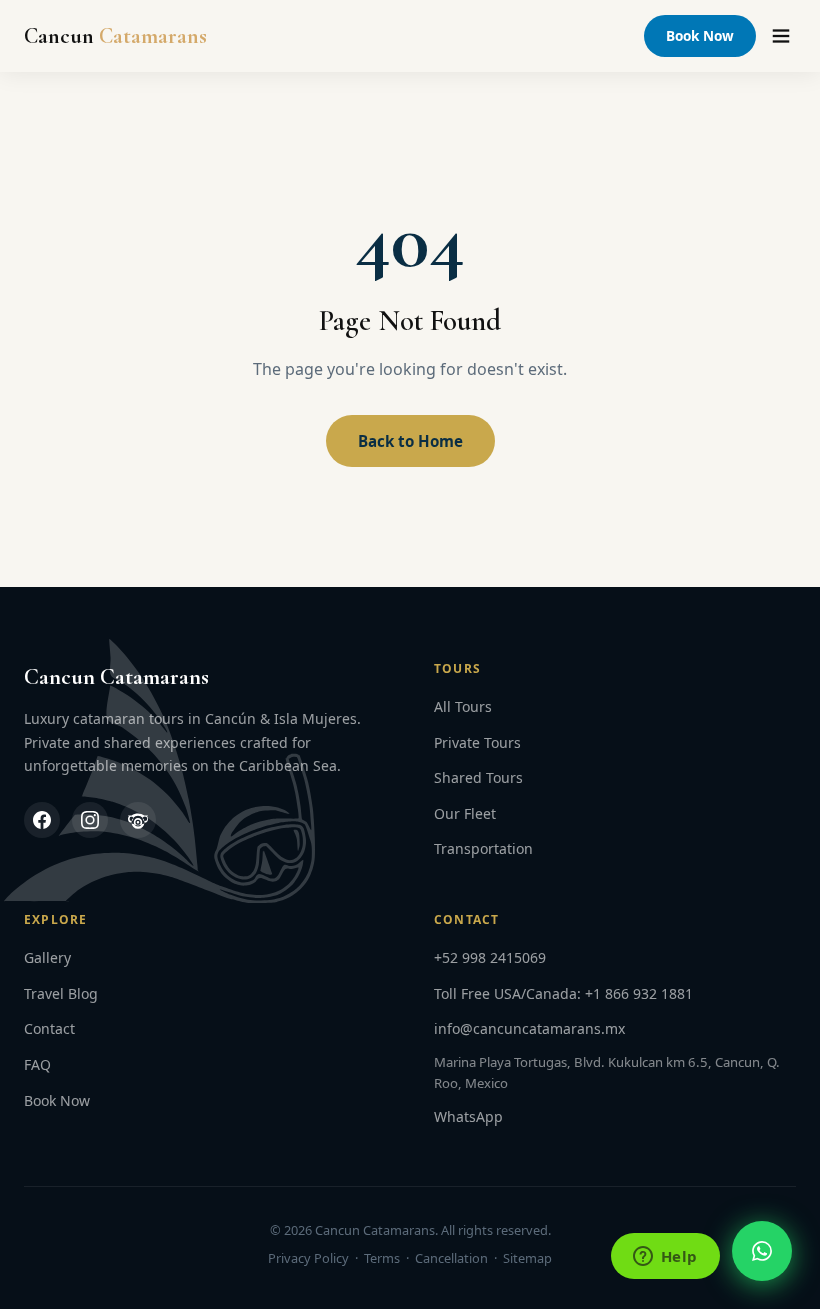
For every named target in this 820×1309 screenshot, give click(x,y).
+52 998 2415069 (490, 957)
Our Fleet (465, 813)
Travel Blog (61, 993)
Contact (49, 1028)
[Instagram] (90, 820)
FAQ (37, 1064)
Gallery (47, 957)
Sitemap (527, 1258)
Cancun (115, 36)
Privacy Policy (308, 1258)
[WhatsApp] (762, 1251)
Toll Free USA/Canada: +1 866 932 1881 (563, 993)
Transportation (483, 848)
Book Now (700, 35)
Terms (382, 1258)
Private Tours (477, 742)
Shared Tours (478, 777)
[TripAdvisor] (138, 820)
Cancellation (451, 1258)
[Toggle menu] (781, 36)
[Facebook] (42, 820)
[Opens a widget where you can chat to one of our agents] (665, 1258)
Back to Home (410, 441)
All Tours (463, 706)
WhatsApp (468, 1116)
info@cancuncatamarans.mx (529, 1028)
